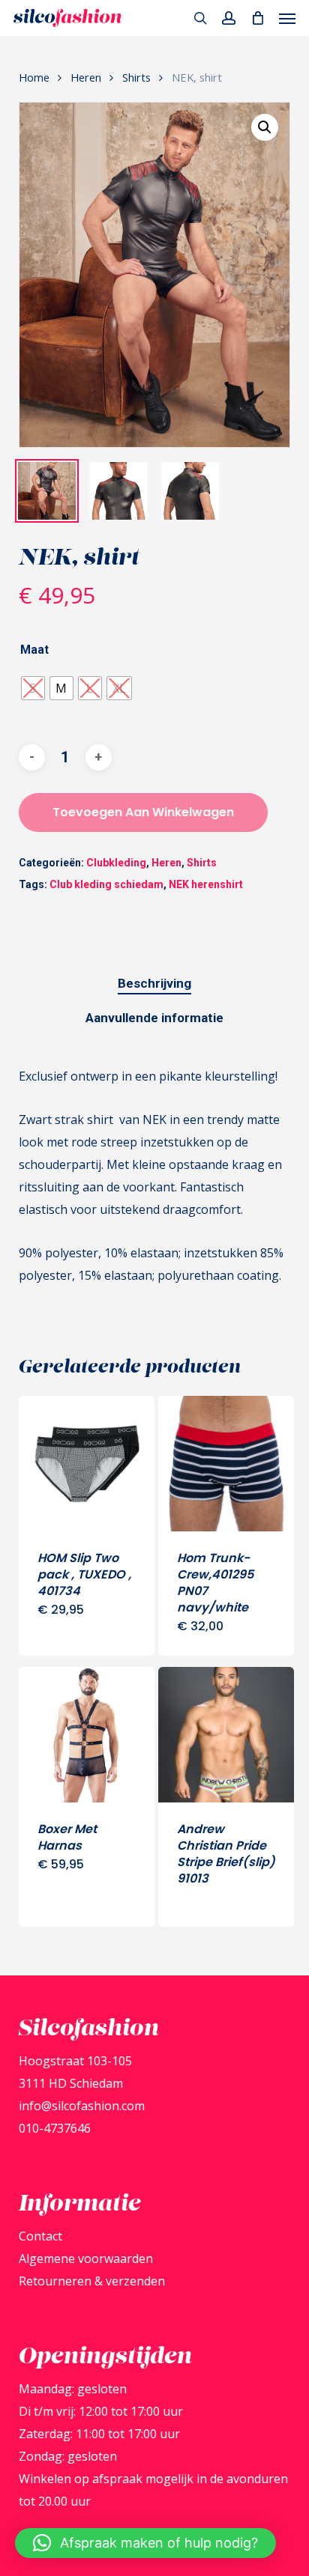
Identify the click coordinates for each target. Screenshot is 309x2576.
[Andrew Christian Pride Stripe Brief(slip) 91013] (226, 1735)
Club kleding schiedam (106, 884)
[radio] (33, 688)
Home (34, 77)
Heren (86, 77)
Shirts (136, 77)
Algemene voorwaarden (86, 2258)
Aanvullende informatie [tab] (154, 1018)
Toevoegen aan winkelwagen (143, 812)
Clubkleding (116, 863)
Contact (40, 2236)
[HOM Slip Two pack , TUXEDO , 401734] (87, 1464)
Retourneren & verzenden (92, 2281)
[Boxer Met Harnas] (87, 1735)
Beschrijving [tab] (154, 983)
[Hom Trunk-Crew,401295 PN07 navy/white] (226, 1464)
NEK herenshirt (206, 884)
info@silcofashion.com (82, 2106)
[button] (287, 18)
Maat (34, 650)
